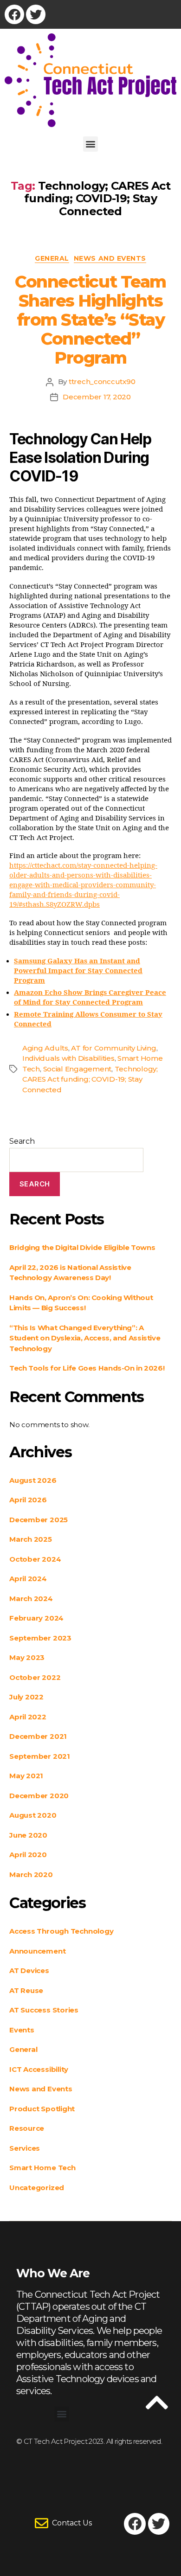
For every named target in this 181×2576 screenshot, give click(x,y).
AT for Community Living (113, 1048)
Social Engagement (78, 1069)
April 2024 (28, 1579)
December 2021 (38, 1736)
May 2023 (27, 1657)
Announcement (37, 1951)
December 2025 (39, 1520)
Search (22, 1141)
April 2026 (28, 1500)
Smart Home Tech (42, 2168)
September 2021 (40, 1756)
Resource (27, 2128)
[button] (91, 144)
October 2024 (35, 1559)
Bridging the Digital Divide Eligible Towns (82, 1247)
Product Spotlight (42, 2109)
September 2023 (40, 1638)
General (52, 259)
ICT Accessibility (39, 2069)
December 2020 (39, 1796)
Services (25, 2148)
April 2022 (28, 1717)
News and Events (110, 259)
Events (22, 2030)
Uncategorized (37, 2188)
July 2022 (26, 1697)
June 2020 (28, 1835)
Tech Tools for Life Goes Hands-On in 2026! (87, 1368)
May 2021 (26, 1776)
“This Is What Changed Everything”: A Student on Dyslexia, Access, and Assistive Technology (85, 1338)
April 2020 (28, 1855)
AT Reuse (26, 1990)
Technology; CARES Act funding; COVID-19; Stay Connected (90, 1079)
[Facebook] (14, 14)
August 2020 (33, 1815)
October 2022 (35, 1677)
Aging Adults (45, 1048)
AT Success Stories (44, 2010)
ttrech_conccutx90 (102, 381)
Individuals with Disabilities (68, 1058)
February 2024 (36, 1618)
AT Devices (29, 1970)
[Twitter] (36, 14)
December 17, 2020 (97, 397)
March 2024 (31, 1599)
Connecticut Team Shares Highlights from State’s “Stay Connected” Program (90, 320)
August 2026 (33, 1480)
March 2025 (31, 1539)
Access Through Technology (61, 1931)
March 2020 (31, 1874)
